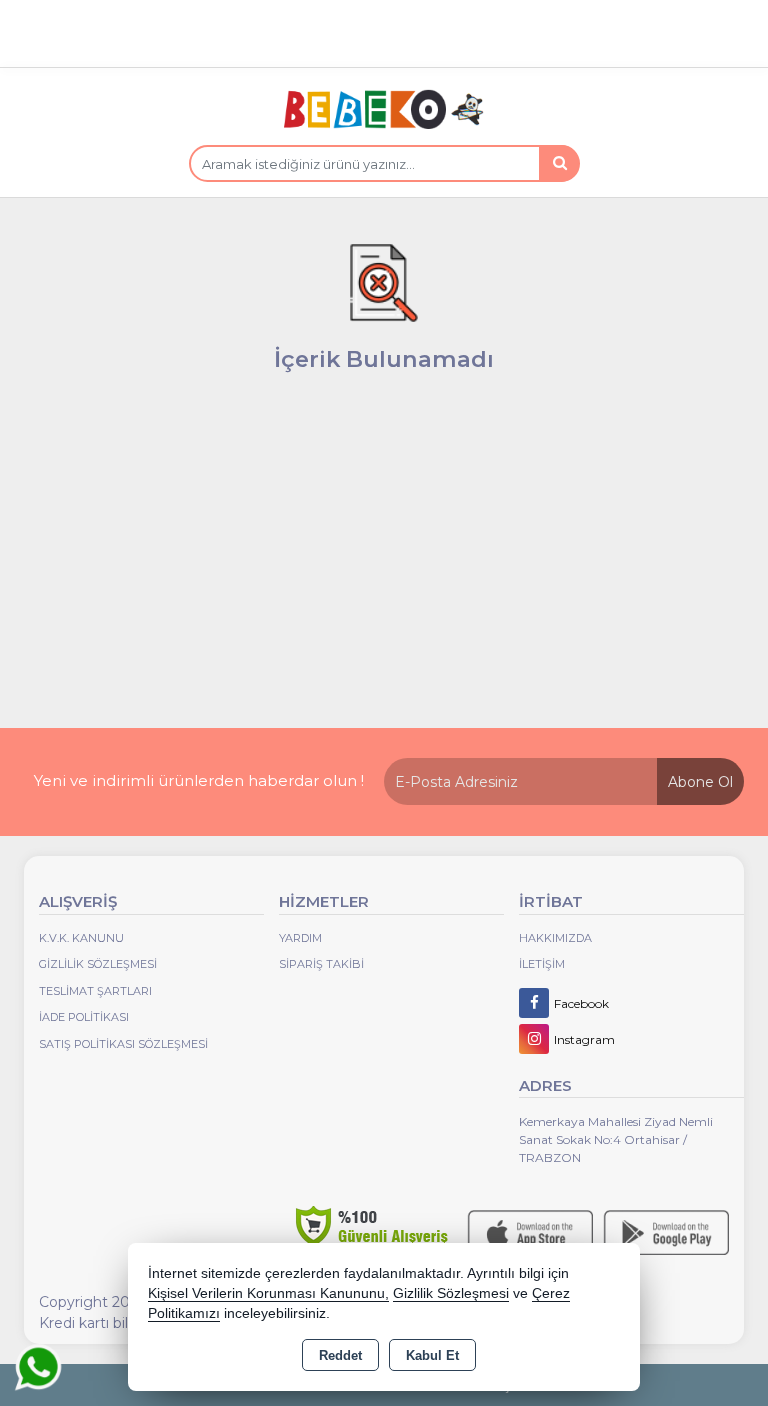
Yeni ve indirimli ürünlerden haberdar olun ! (199, 780)
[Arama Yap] (559, 163)
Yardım (300, 938)
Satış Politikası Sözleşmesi (123, 1044)
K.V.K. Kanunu (81, 938)
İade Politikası (84, 1017)
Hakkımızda (555, 938)
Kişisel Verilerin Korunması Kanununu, (268, 1293)
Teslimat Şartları (95, 991)
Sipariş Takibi (321, 964)
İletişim (542, 964)
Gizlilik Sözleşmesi (98, 964)
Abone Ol (700, 782)
